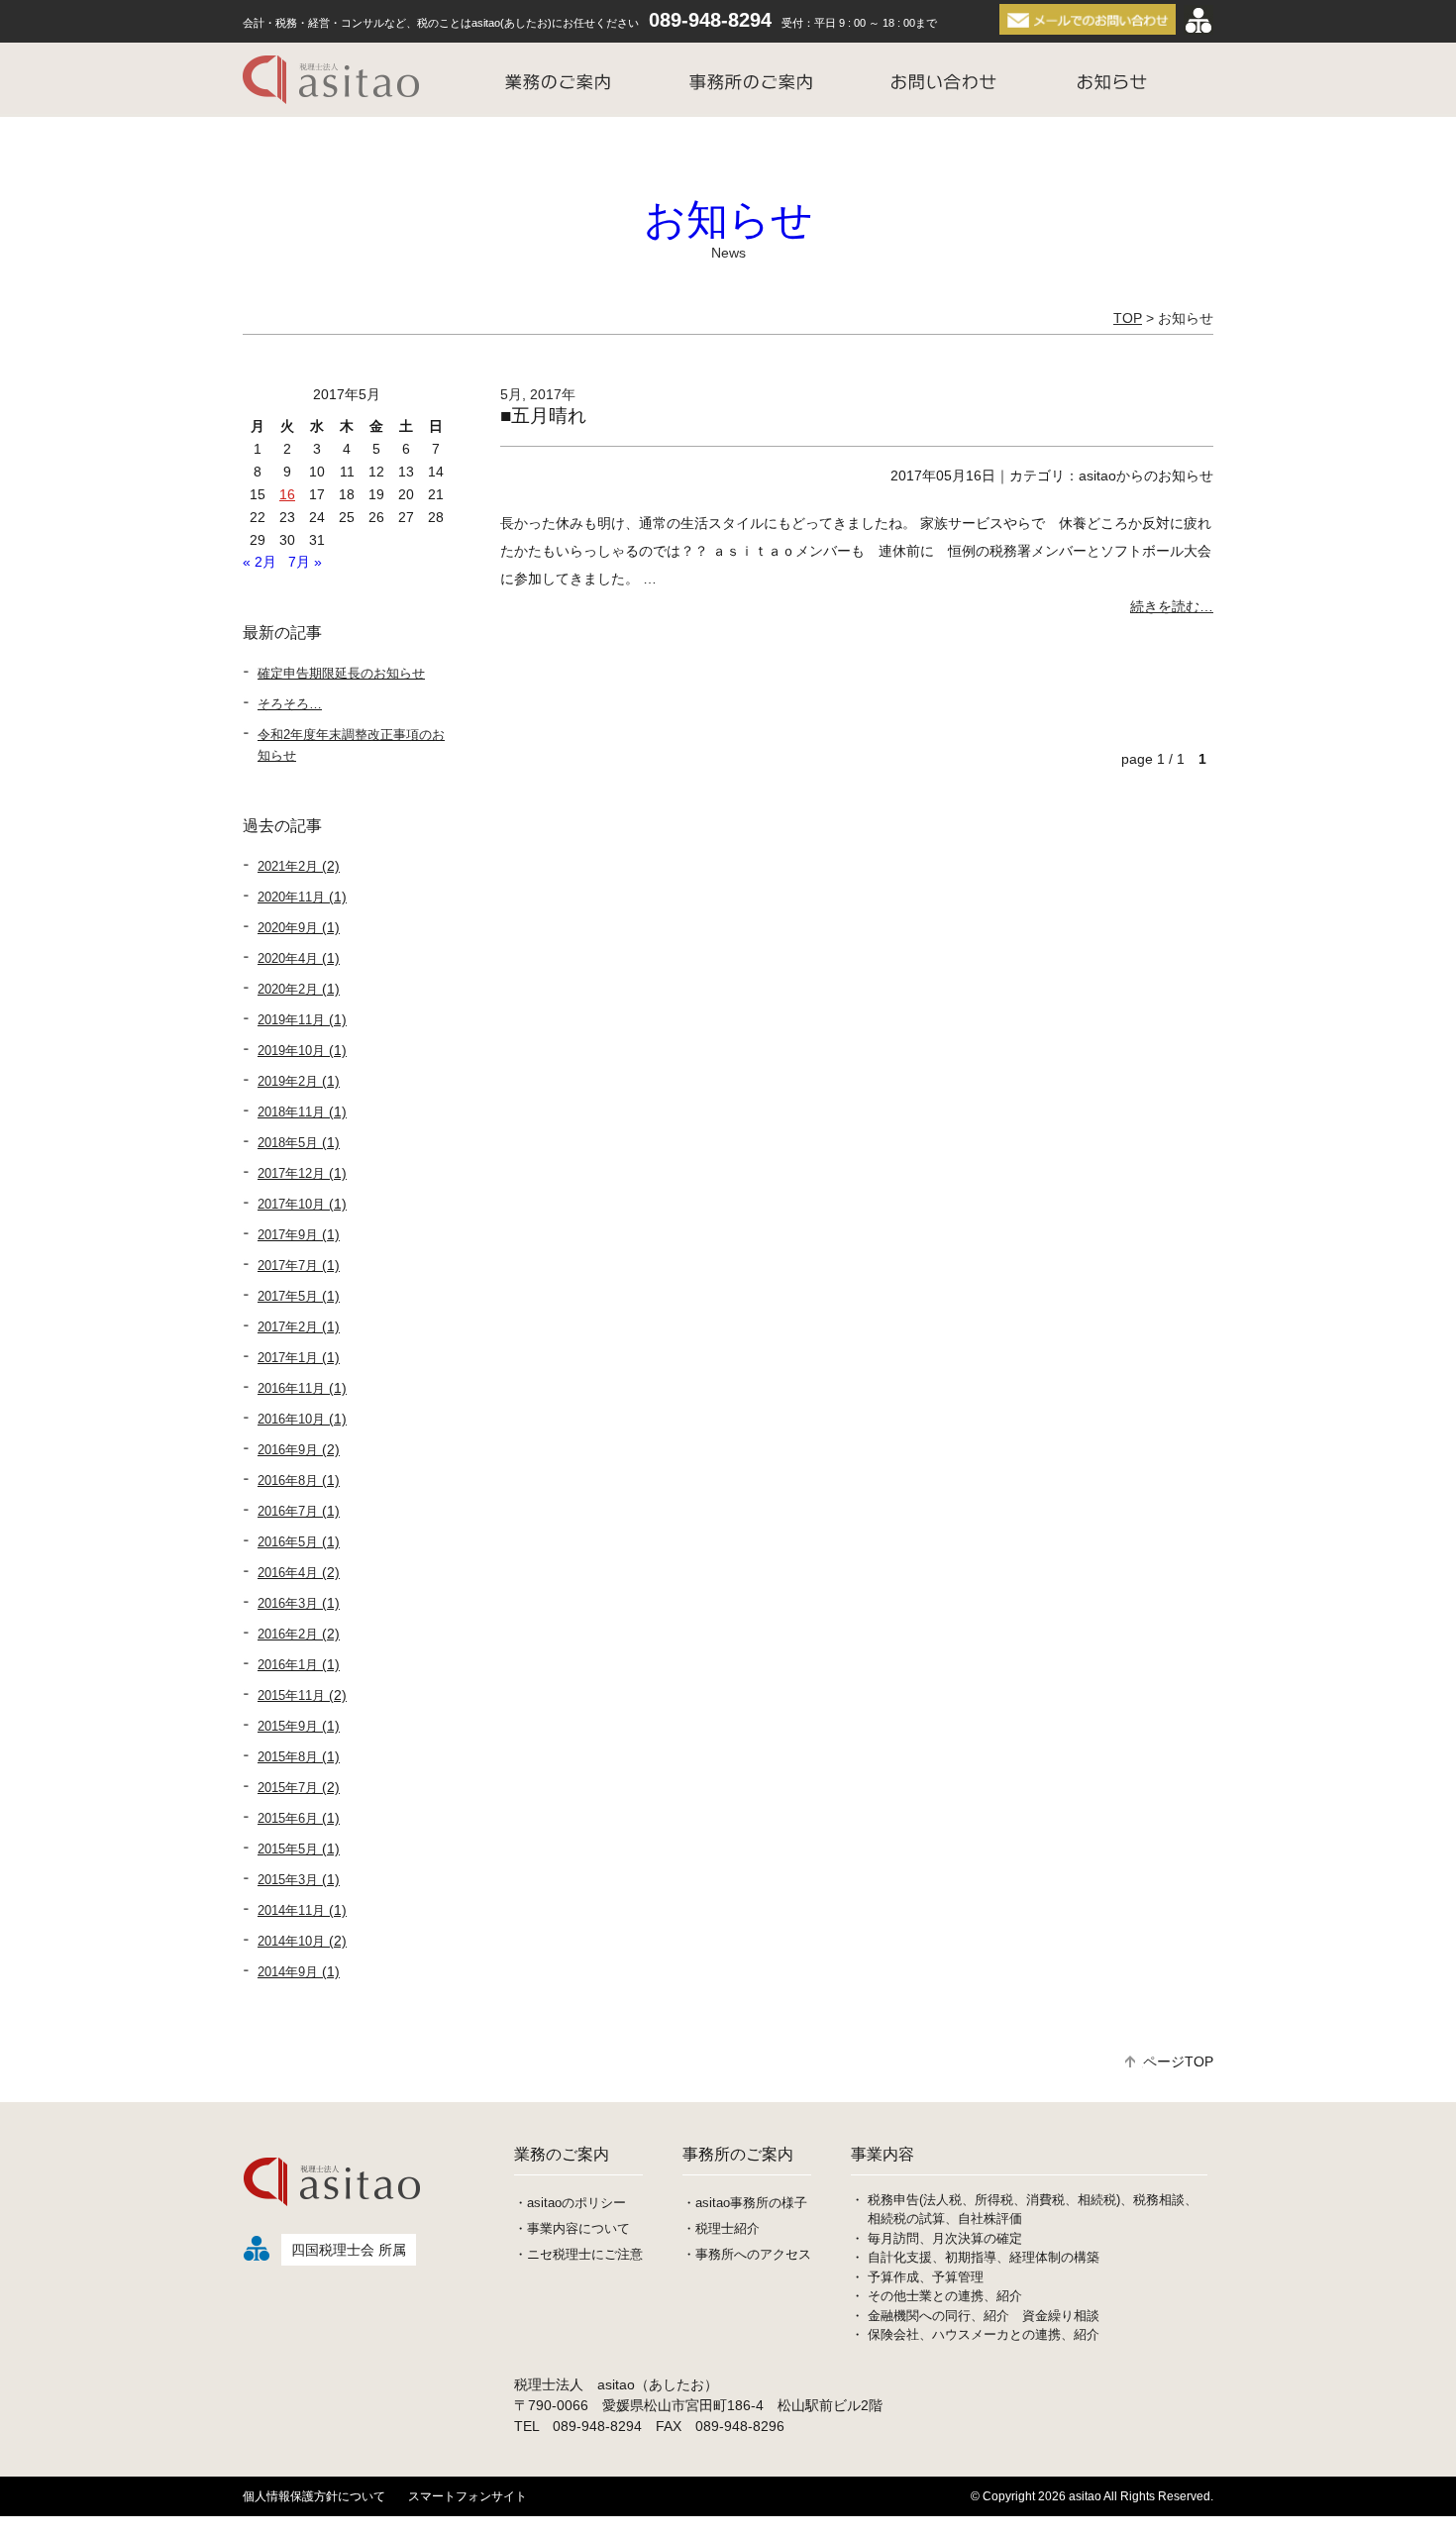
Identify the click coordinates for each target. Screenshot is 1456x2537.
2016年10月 (291, 1419)
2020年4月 (288, 958)
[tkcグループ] (1198, 20)
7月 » (305, 562)
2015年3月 (288, 1880)
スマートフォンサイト (468, 2496)
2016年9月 (288, 1450)
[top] (334, 2219)
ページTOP (1178, 2061)
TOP (1128, 318)
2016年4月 (288, 1573)
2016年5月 (288, 1542)
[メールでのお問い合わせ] (1090, 20)
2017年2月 (288, 1327)
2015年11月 (291, 1695)
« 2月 (260, 562)
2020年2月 (288, 989)
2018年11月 (291, 1112)
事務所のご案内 (738, 2154)
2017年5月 (288, 1296)
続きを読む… (1172, 606)
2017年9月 (288, 1235)
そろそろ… (290, 704)
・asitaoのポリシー (570, 2203)
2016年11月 (291, 1388)
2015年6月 (288, 1818)
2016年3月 (288, 1603)
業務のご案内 (562, 2154)
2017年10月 (291, 1204)
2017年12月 (291, 1173)
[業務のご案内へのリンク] (558, 80)
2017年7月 (288, 1266)
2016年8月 (288, 1480)
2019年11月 (291, 1020)
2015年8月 (288, 1757)
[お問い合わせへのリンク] (943, 80)
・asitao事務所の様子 (745, 2203)
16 (287, 494)
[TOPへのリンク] (336, 80)
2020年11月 (291, 897)
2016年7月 (288, 1511)
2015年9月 (288, 1726)
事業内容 (883, 2154)
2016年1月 (288, 1665)
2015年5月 (288, 1849)
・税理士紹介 (721, 2228)
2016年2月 (288, 1634)
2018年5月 (288, 1143)
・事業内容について (572, 2228)
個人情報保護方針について (314, 2496)
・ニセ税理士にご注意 (578, 2254)
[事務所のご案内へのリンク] (751, 80)
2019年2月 (288, 1081)
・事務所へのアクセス (747, 2254)
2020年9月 (288, 928)
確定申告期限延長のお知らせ (341, 673)
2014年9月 (288, 1972)
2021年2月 (288, 866)
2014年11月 (291, 1910)
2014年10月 (291, 1941)
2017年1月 (288, 1358)
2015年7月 (288, 1788)
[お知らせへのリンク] (1112, 80)
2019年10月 (291, 1051)
